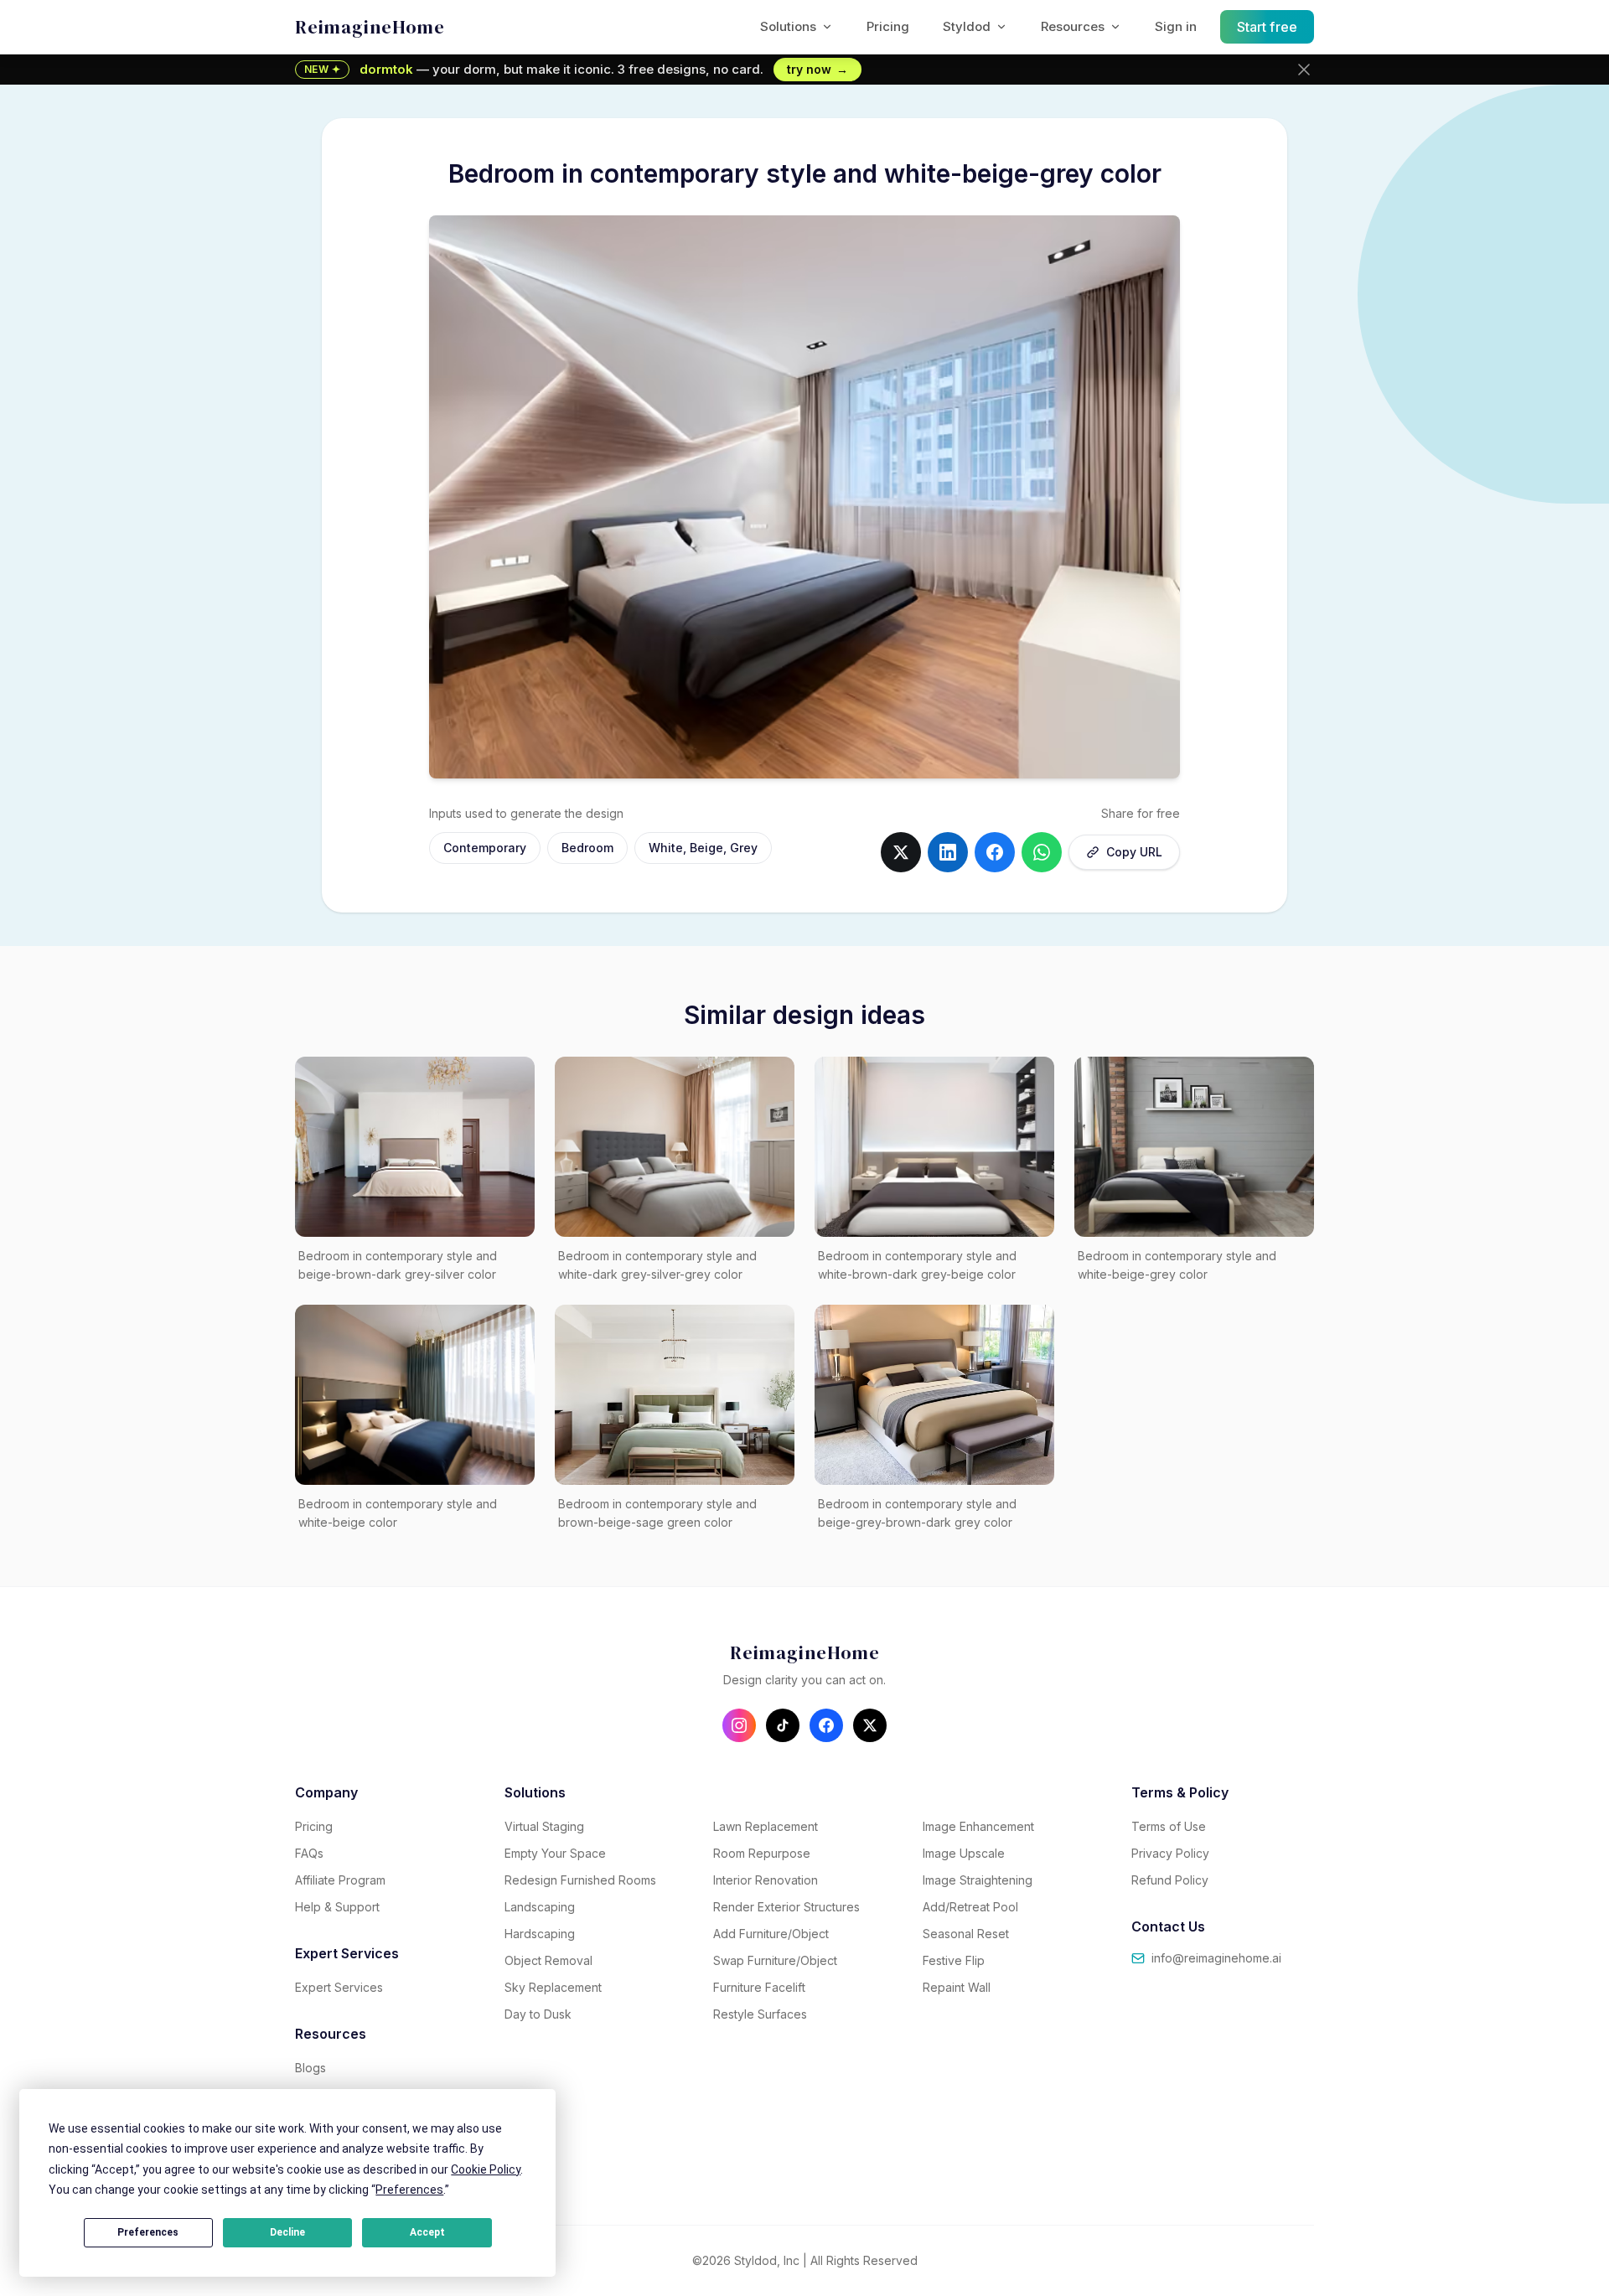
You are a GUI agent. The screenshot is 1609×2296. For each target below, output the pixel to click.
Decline (287, 2232)
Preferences (148, 2232)
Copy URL (1134, 852)
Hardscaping (540, 1934)
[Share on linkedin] (948, 852)
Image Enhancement (978, 1826)
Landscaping (540, 1907)
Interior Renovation (766, 1880)
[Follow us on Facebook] (826, 1725)
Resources (1073, 26)
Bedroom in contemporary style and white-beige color (398, 1513)
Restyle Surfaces (760, 2014)
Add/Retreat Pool (970, 1907)
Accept (427, 2232)
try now (817, 69)
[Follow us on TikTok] (783, 1725)
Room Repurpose (762, 1853)
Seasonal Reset (966, 1934)
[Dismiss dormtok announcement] (1304, 70)
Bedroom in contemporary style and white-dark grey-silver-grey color (657, 1265)
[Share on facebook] (995, 852)
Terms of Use (1169, 1826)
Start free (1268, 27)
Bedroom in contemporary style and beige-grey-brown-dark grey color (917, 1513)
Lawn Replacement (766, 1826)
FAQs (309, 1853)
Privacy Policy (1170, 1853)
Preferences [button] (409, 2190)
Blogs (310, 2068)
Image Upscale (964, 1853)
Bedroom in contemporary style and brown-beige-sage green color (657, 1513)
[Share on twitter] (901, 852)
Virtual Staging (544, 1826)
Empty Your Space (555, 1853)
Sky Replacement (553, 1987)
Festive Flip (954, 1960)
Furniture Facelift (759, 1987)
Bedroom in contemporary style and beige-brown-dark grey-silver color (398, 1265)
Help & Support (337, 1907)
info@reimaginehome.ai (1216, 1958)
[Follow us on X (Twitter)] (870, 1725)
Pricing (888, 26)
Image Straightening (978, 1880)
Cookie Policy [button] (486, 2169)
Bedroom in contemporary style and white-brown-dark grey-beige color (917, 1265)
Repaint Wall (957, 1987)
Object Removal (548, 1960)
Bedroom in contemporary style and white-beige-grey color (1177, 1265)
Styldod (967, 26)
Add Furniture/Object (771, 1934)
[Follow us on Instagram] (739, 1725)
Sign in (1176, 26)
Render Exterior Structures (786, 1907)
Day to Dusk (538, 2014)
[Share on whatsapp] (1042, 852)
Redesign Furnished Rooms (580, 1880)
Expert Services (339, 1987)
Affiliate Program (340, 1880)
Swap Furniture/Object (775, 1960)
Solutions (788, 26)
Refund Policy (1170, 1880)
